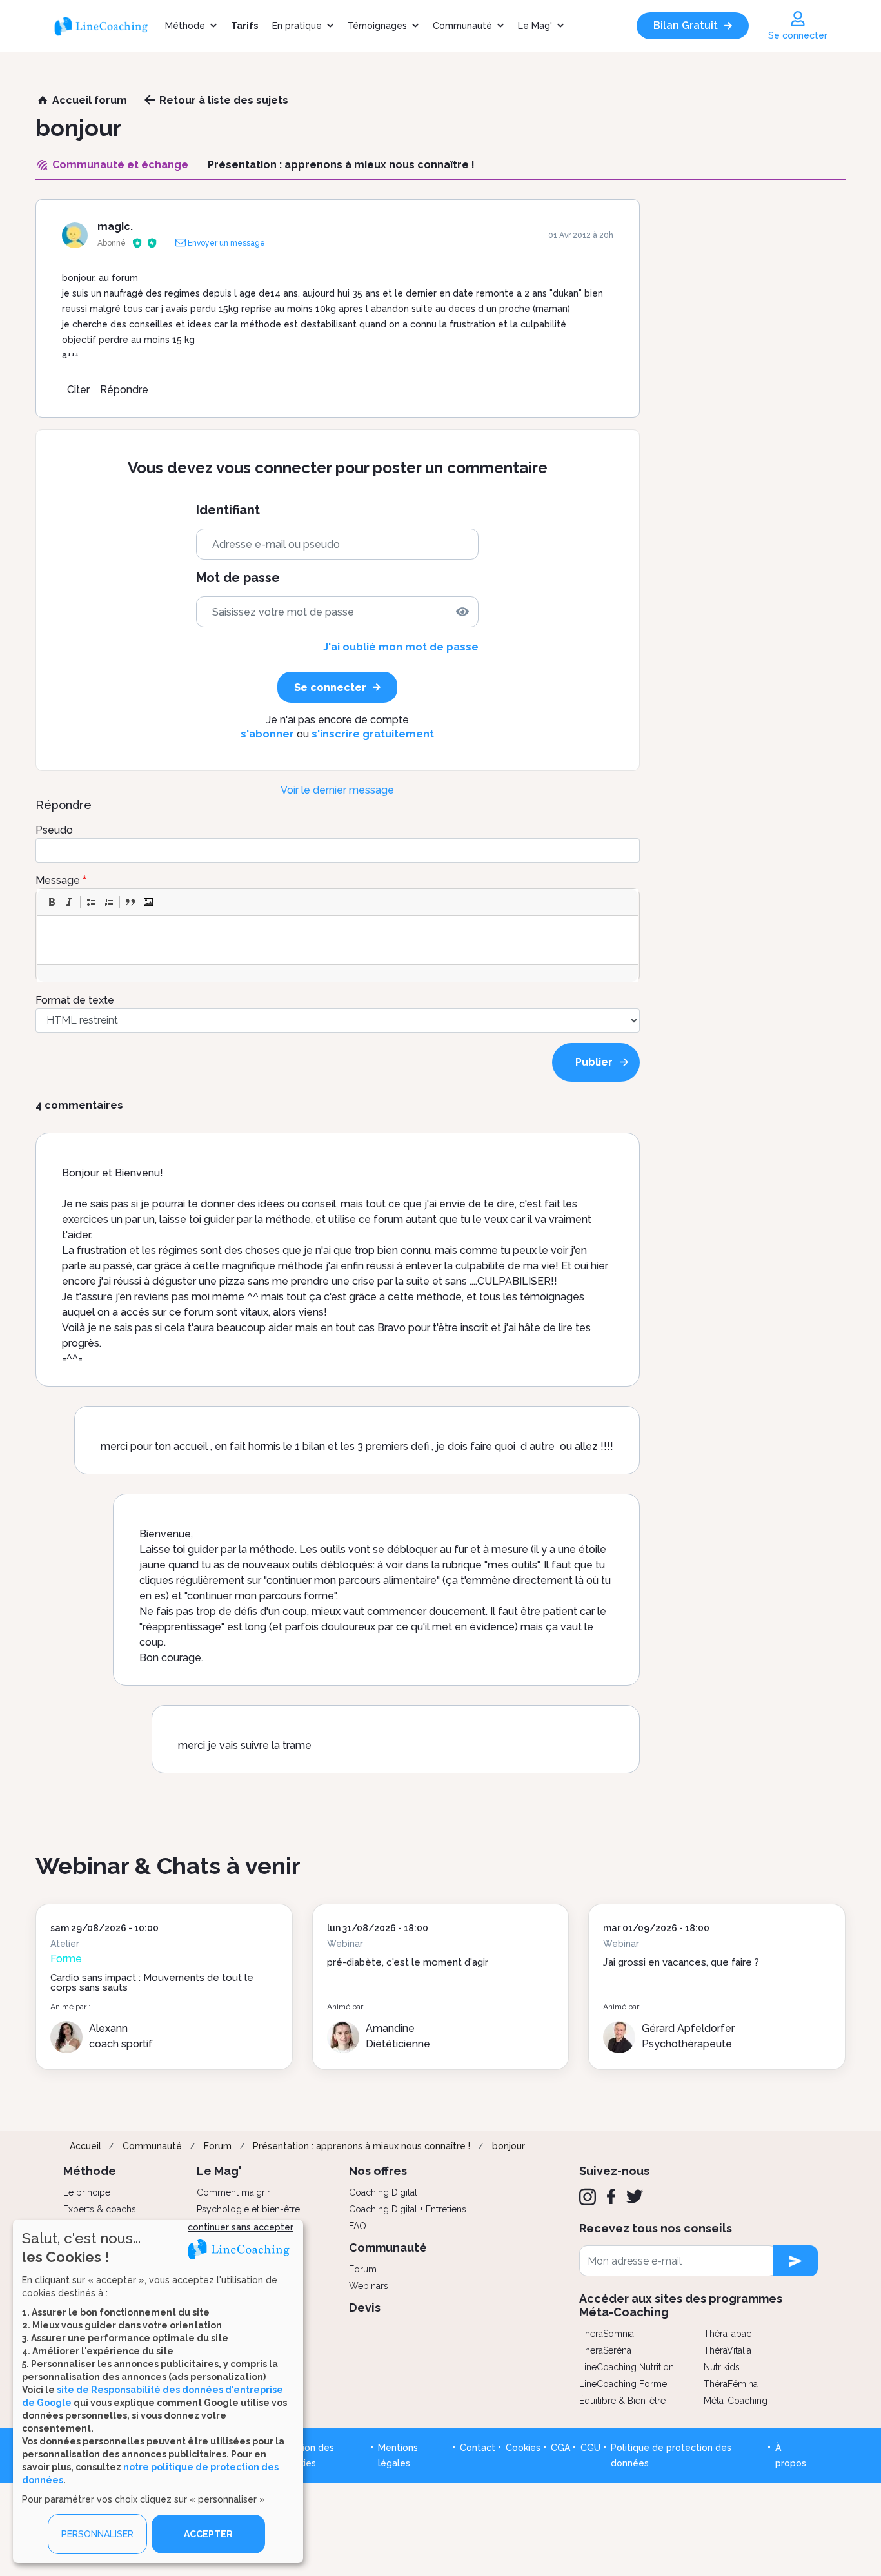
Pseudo (54, 830)
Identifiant (228, 510)
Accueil (85, 2146)
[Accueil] (106, 26)
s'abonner (267, 734)
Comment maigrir (233, 2192)
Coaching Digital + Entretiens (408, 2209)
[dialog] (158, 2391)
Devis (365, 2308)
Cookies (523, 2448)
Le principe (87, 2192)
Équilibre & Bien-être (622, 2401)
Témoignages (377, 26)
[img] (462, 612)
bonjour (509, 2146)
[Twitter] (635, 2196)
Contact (478, 2448)
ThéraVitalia (728, 2350)
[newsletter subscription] (796, 2261)
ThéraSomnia (607, 2334)
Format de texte (75, 1000)
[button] (52, 902)
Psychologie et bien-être (248, 2209)
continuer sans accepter (241, 2227)
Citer (78, 390)
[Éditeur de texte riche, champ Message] (339, 940)
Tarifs (244, 26)
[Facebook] (611, 2196)
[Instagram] (588, 2197)
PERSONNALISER (97, 2534)
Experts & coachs (100, 2209)
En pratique (297, 26)
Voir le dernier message (337, 790)
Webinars (369, 2286)
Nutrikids (722, 2367)
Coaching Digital (383, 2192)
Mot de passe (238, 578)
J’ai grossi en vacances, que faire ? (681, 1962)
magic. (115, 227)
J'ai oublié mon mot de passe (401, 647)
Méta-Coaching (736, 2401)
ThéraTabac (728, 2334)
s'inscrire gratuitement (373, 734)
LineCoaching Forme (623, 2384)
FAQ (358, 2226)
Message (58, 880)
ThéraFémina (731, 2384)
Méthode (185, 26)
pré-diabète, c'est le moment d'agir (408, 1962)
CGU (590, 2448)
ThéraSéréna (605, 2350)
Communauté (462, 26)
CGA (560, 2448)
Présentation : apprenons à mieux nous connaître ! (361, 2146)
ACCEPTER (208, 2534)
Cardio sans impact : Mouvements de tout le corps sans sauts (152, 1983)
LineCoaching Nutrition (627, 2367)
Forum (218, 2146)
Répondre (124, 390)
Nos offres (378, 2171)
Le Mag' (535, 26)
